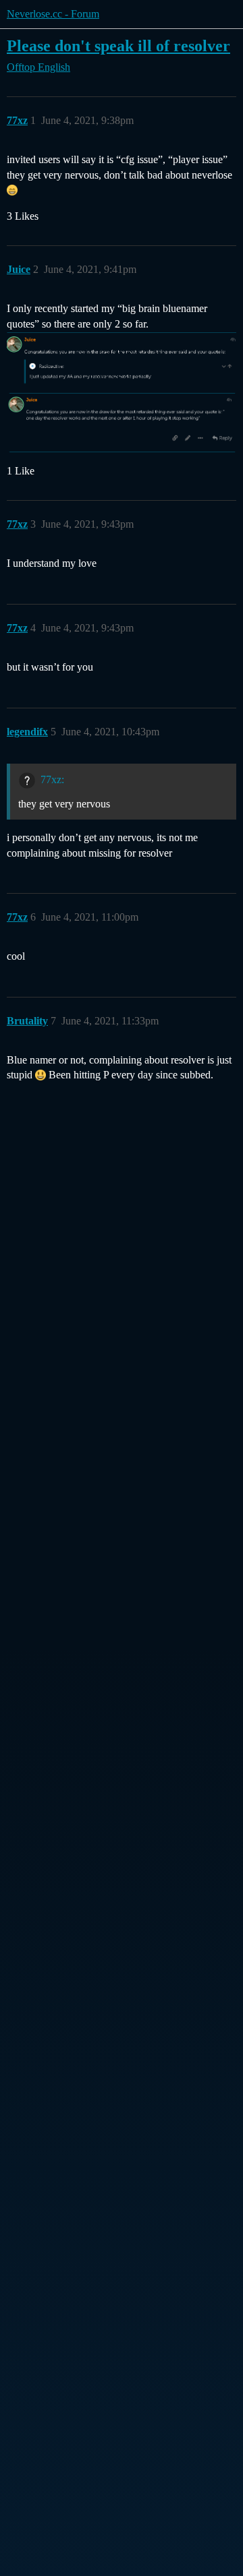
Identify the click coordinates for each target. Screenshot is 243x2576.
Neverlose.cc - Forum (53, 14)
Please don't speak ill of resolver (118, 45)
